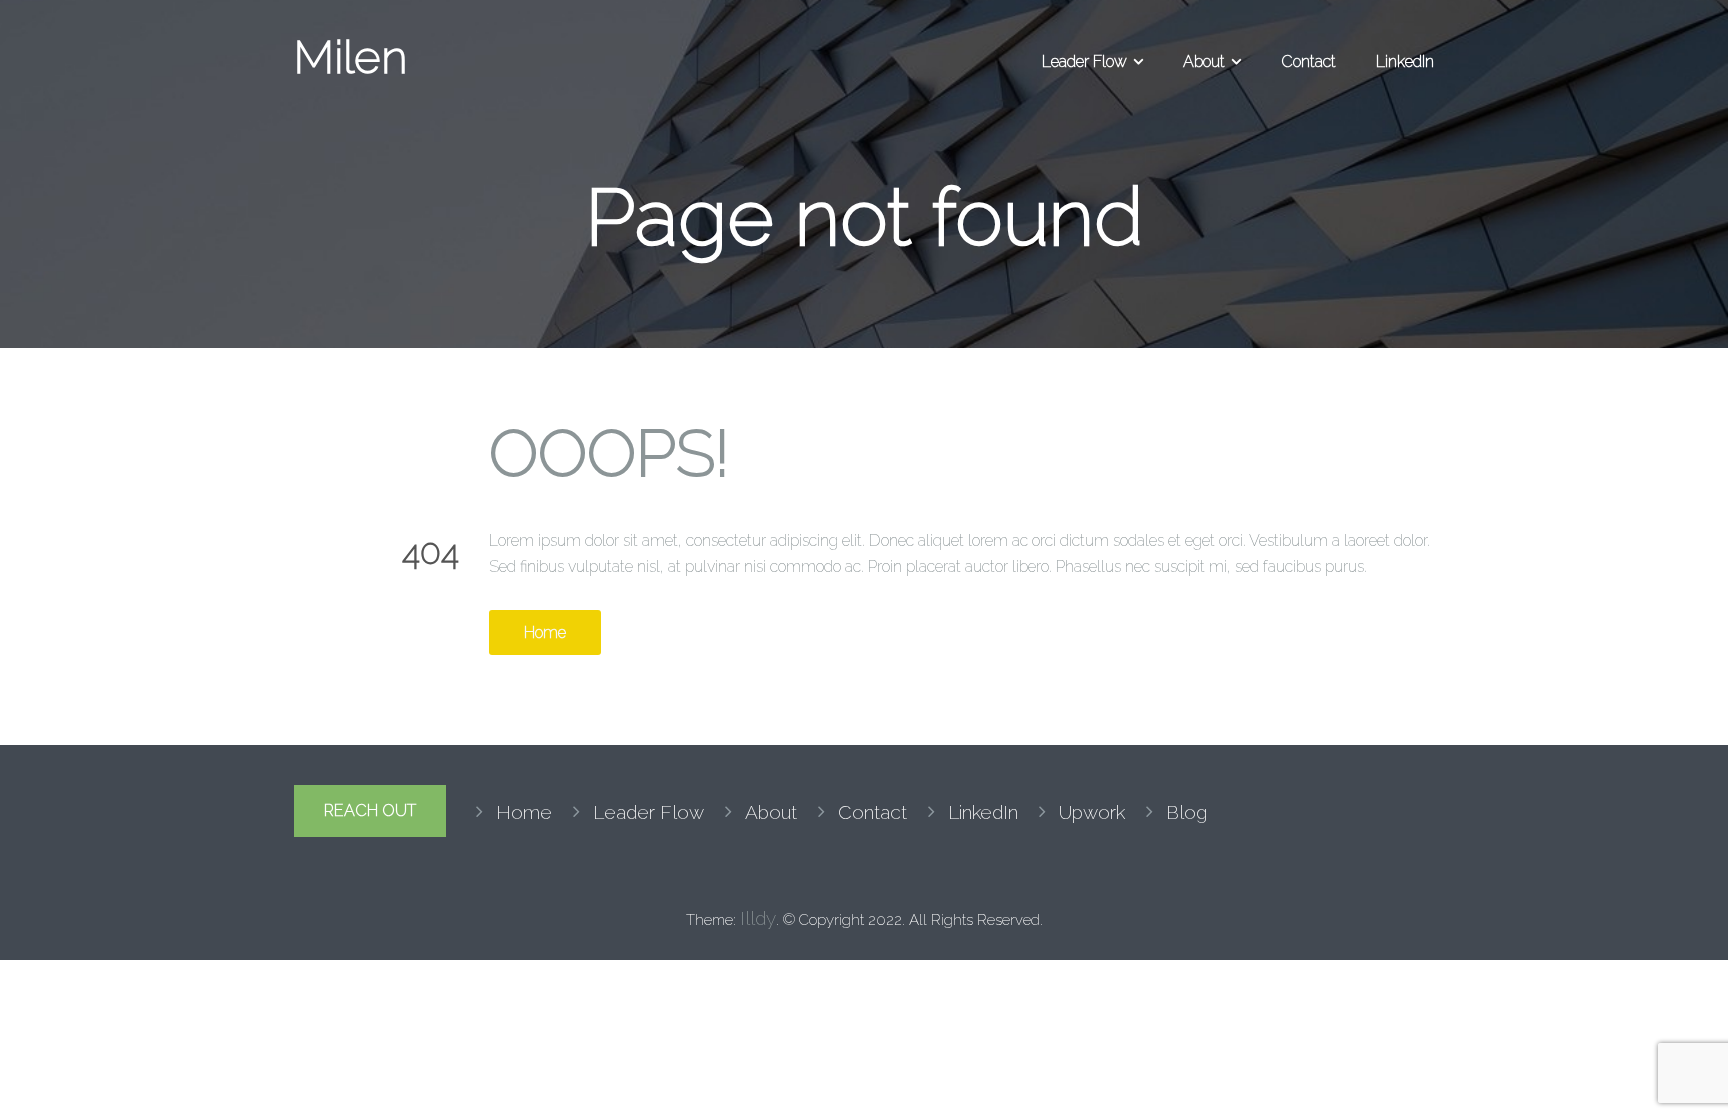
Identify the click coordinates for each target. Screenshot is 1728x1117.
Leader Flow (1084, 61)
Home (545, 632)
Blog (1186, 812)
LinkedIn (1405, 61)
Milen (350, 57)
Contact (1308, 61)
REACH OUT (370, 810)
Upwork (1092, 812)
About (1204, 61)
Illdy (758, 918)
